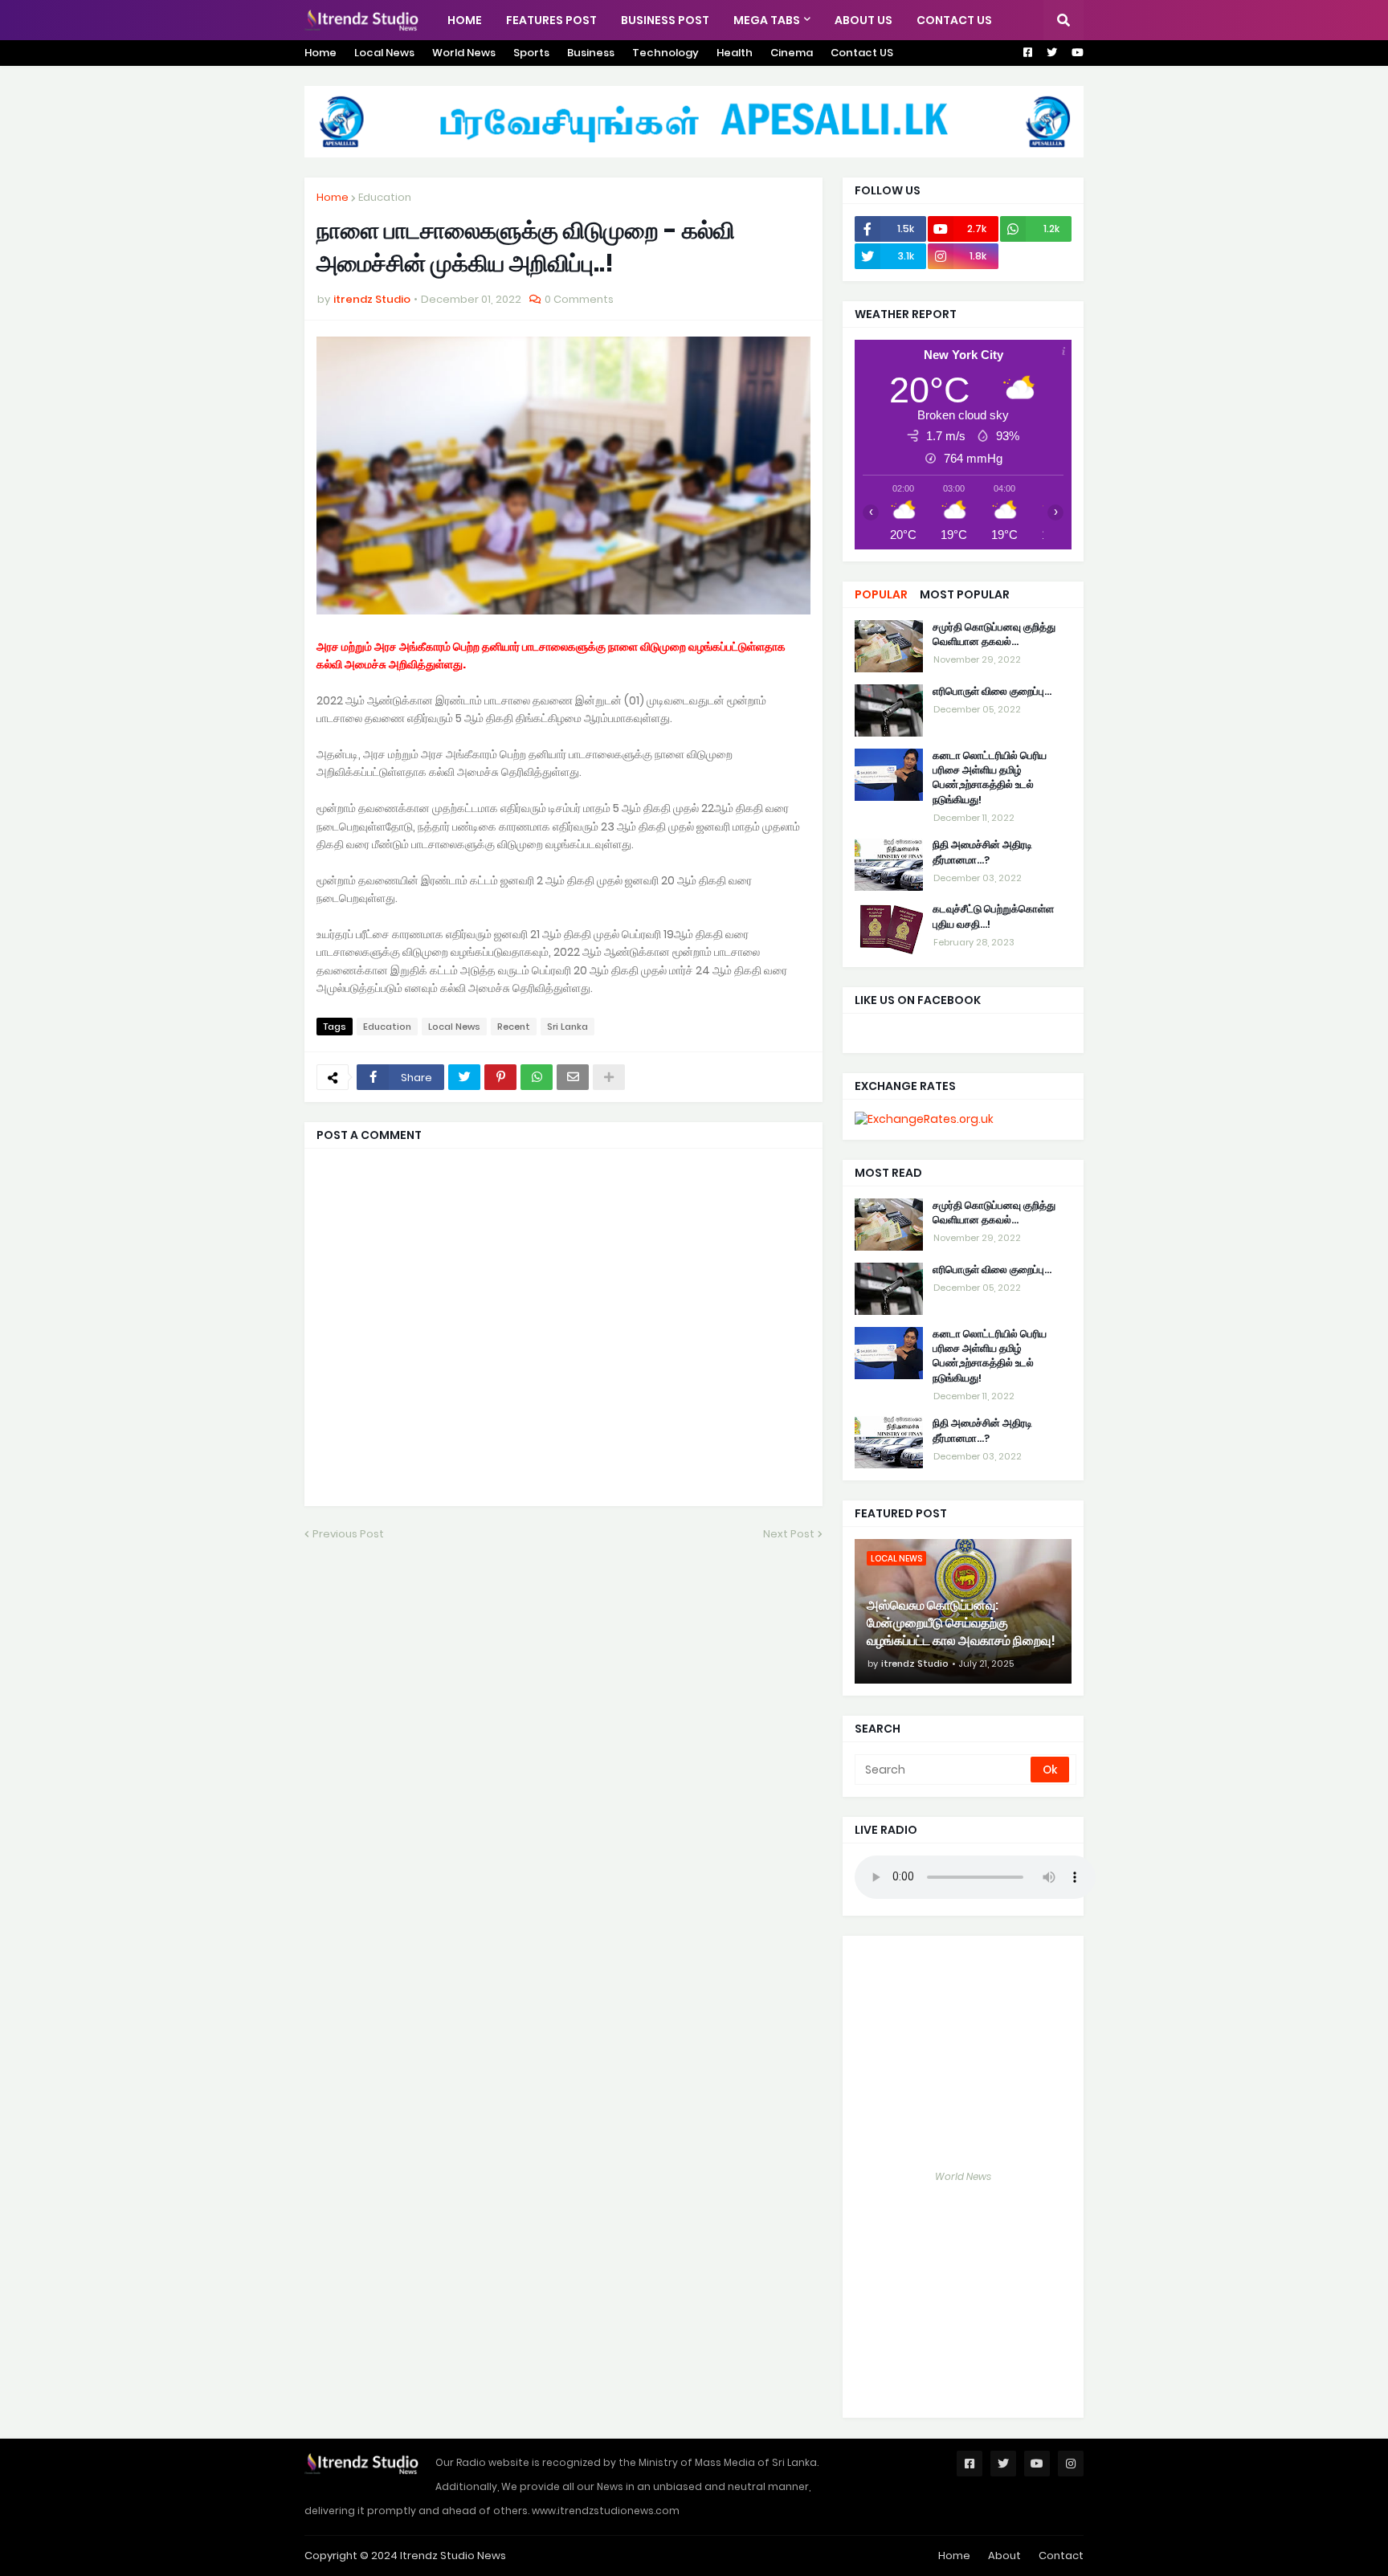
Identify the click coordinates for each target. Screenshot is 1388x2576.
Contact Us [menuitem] (954, 20)
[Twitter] (464, 1077)
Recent (514, 1027)
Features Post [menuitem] (551, 20)
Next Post (789, 1534)
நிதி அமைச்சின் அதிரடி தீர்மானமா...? (982, 853)
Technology (665, 53)
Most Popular (965, 594)
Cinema (792, 53)
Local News (384, 53)
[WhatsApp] (537, 1077)
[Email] (573, 1077)
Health (735, 53)
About (1004, 2556)
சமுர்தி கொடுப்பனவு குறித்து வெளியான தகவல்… (994, 635)
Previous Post (348, 1534)
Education (385, 197)
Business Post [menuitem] (665, 20)
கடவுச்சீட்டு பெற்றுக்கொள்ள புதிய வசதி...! (993, 917)
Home (320, 53)
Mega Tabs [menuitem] (767, 20)
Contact (1061, 2556)
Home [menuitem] (465, 20)
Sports (531, 53)
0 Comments (579, 299)
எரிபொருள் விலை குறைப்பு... (992, 692)
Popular (881, 594)
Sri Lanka (567, 1027)
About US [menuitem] (863, 20)
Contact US (862, 53)
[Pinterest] (500, 1077)
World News (464, 53)
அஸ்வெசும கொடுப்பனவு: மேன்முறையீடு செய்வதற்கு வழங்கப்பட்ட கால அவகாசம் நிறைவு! (961, 1624)
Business (591, 53)
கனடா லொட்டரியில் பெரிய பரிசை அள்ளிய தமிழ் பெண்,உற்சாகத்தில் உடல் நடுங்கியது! (990, 778)
